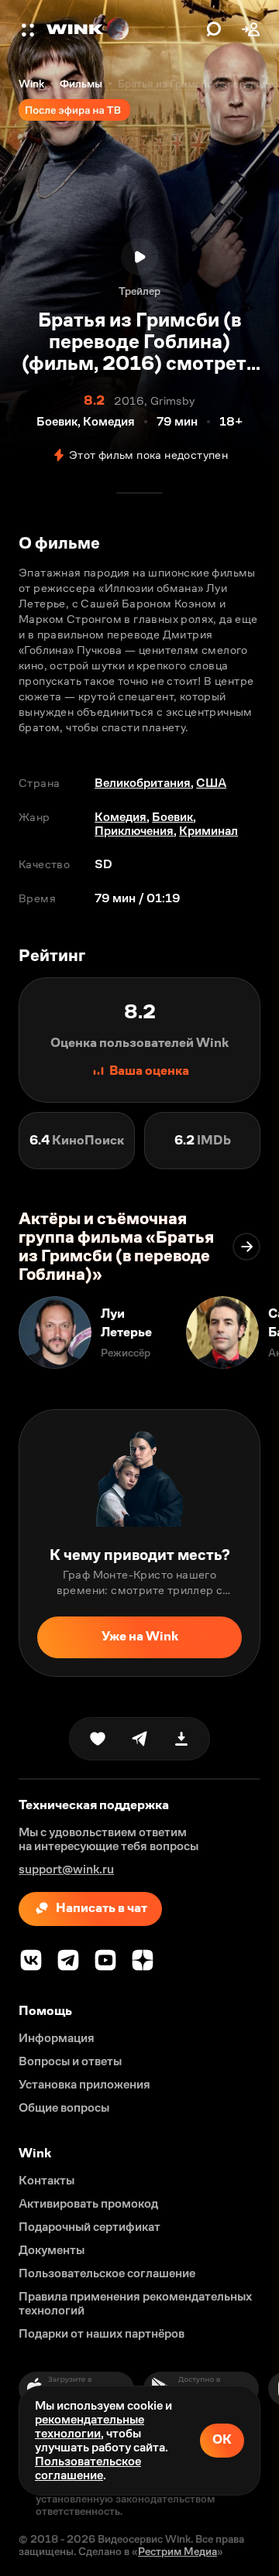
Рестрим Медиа (177, 2551)
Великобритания (143, 783)
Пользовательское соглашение (88, 2468)
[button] (29, 29)
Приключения (134, 831)
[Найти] (214, 29)
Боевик (172, 817)
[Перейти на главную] (122, 29)
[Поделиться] (139, 1739)
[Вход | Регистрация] (251, 29)
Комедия (121, 817)
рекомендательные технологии (90, 2426)
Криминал (208, 831)
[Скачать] (181, 1739)
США (211, 783)
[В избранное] (98, 1739)
